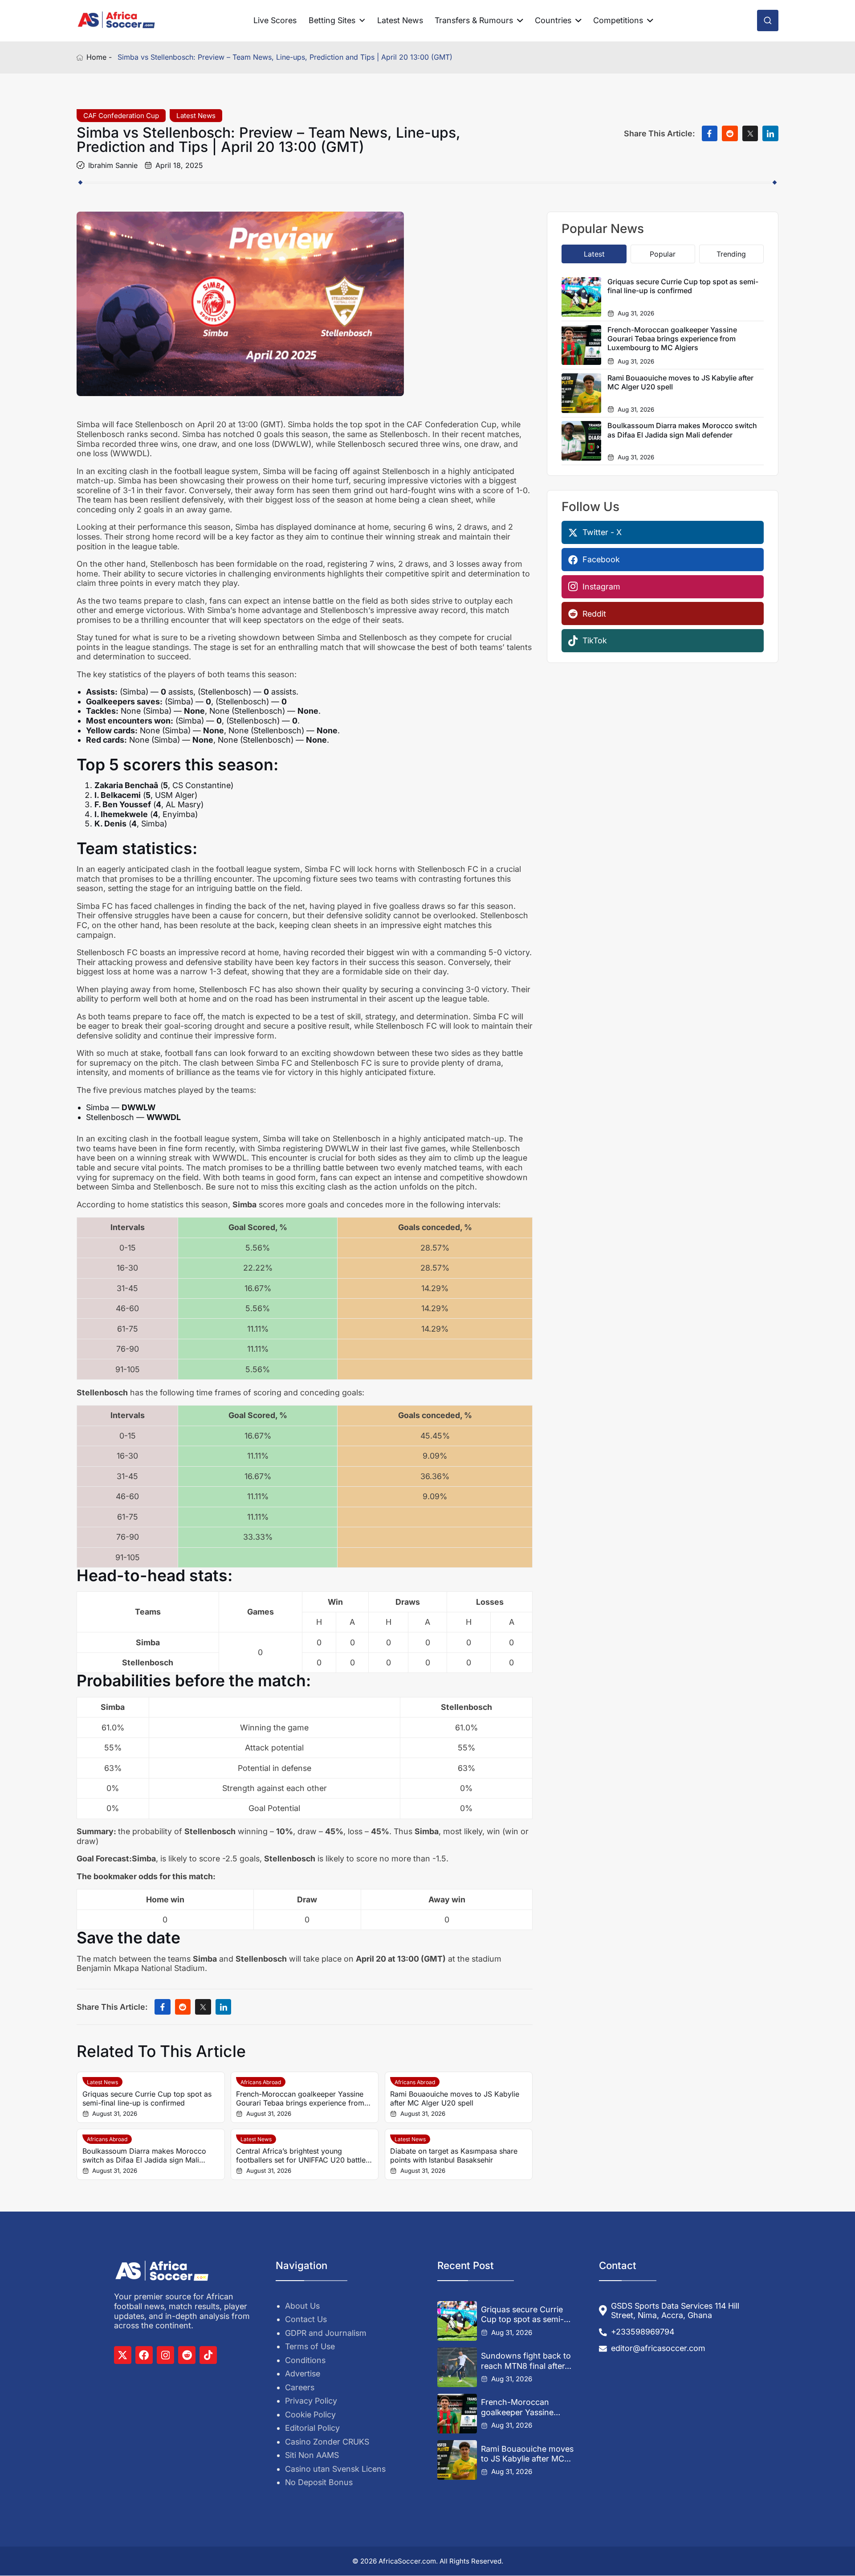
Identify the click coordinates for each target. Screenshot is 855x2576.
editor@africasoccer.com (658, 2348)
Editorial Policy (312, 2428)
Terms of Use (310, 2346)
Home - (99, 57)
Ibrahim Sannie (113, 165)
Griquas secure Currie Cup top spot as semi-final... (522, 2315)
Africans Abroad (261, 2082)
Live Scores (275, 20)
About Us (302, 2306)
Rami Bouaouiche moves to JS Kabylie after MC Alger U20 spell (455, 2098)
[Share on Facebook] (710, 134)
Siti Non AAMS (312, 2455)
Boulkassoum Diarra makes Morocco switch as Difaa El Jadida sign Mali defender (144, 2155)
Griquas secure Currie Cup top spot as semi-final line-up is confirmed (147, 2098)
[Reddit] (187, 2355)
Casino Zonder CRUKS (327, 2442)
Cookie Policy (310, 2414)
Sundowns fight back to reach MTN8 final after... (526, 2361)
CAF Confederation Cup (121, 116)
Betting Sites (332, 20)
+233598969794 (643, 2332)
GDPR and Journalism (326, 2333)
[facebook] (144, 2355)
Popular (663, 254)
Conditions (305, 2360)
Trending (731, 254)
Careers (300, 2387)
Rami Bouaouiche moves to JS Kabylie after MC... (527, 2454)
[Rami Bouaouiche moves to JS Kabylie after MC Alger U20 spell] (457, 2460)
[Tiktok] (208, 2355)
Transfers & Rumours (474, 20)
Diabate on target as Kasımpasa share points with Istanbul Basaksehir (454, 2155)
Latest (594, 254)
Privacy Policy (311, 2401)
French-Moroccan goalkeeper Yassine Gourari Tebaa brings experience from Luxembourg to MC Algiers (300, 2098)
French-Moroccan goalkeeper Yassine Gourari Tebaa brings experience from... (520, 2408)
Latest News (400, 20)
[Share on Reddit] (730, 134)
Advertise (303, 2374)
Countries (553, 20)
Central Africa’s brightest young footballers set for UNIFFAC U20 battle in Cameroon (301, 2155)
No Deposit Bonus (319, 2482)
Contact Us (306, 2319)
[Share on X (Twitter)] (750, 134)
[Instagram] (165, 2355)
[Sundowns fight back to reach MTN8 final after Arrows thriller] (457, 2367)
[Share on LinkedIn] (770, 134)
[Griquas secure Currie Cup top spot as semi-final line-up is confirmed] (457, 2321)
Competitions (618, 20)
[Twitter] (123, 2355)
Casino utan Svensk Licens (335, 2469)
